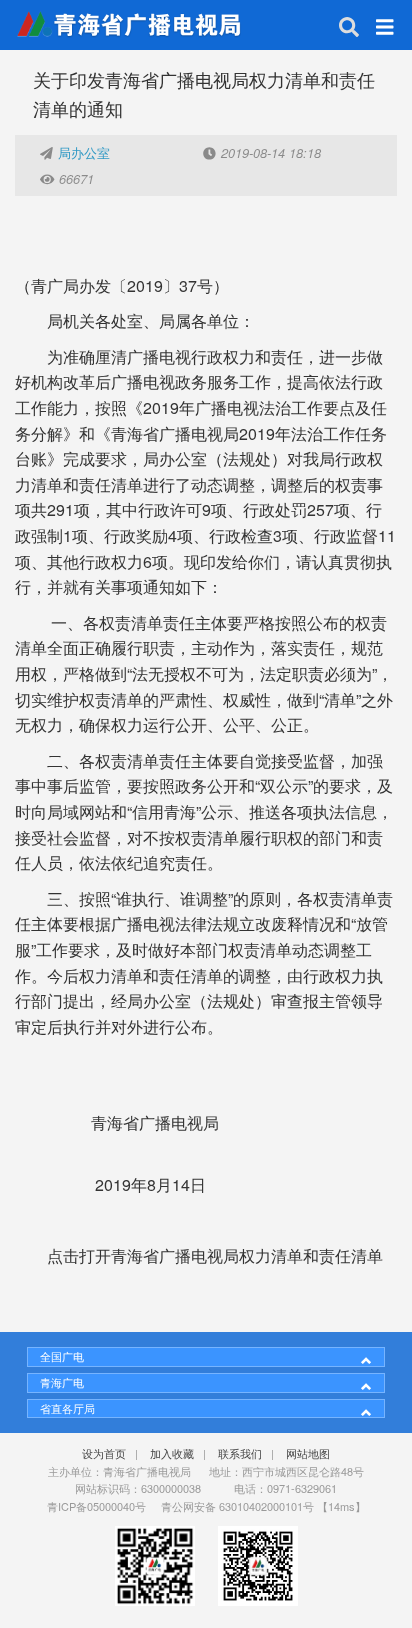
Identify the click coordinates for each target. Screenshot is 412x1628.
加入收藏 (172, 1453)
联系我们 (240, 1453)
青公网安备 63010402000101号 (237, 1506)
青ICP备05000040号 (96, 1506)
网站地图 (308, 1453)
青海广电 (62, 1382)
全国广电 (62, 1356)
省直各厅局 (67, 1408)
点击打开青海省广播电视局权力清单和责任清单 (215, 1255)
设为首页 (104, 1453)
